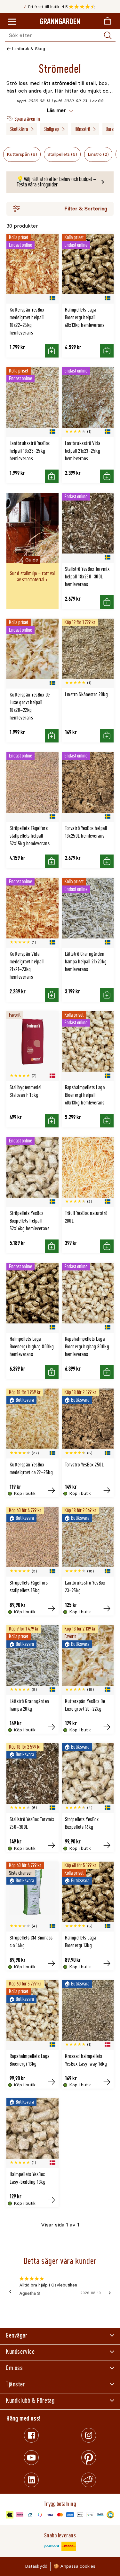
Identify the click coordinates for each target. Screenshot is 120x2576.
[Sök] (108, 35)
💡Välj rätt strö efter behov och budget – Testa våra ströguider (56, 182)
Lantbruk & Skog (29, 49)
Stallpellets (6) (62, 154)
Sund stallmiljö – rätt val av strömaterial (32, 576)
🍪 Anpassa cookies (74, 2566)
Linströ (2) (98, 154)
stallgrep (51, 129)
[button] (84, 7)
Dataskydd (36, 2566)
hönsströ (82, 129)
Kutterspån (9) (22, 154)
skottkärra (19, 129)
